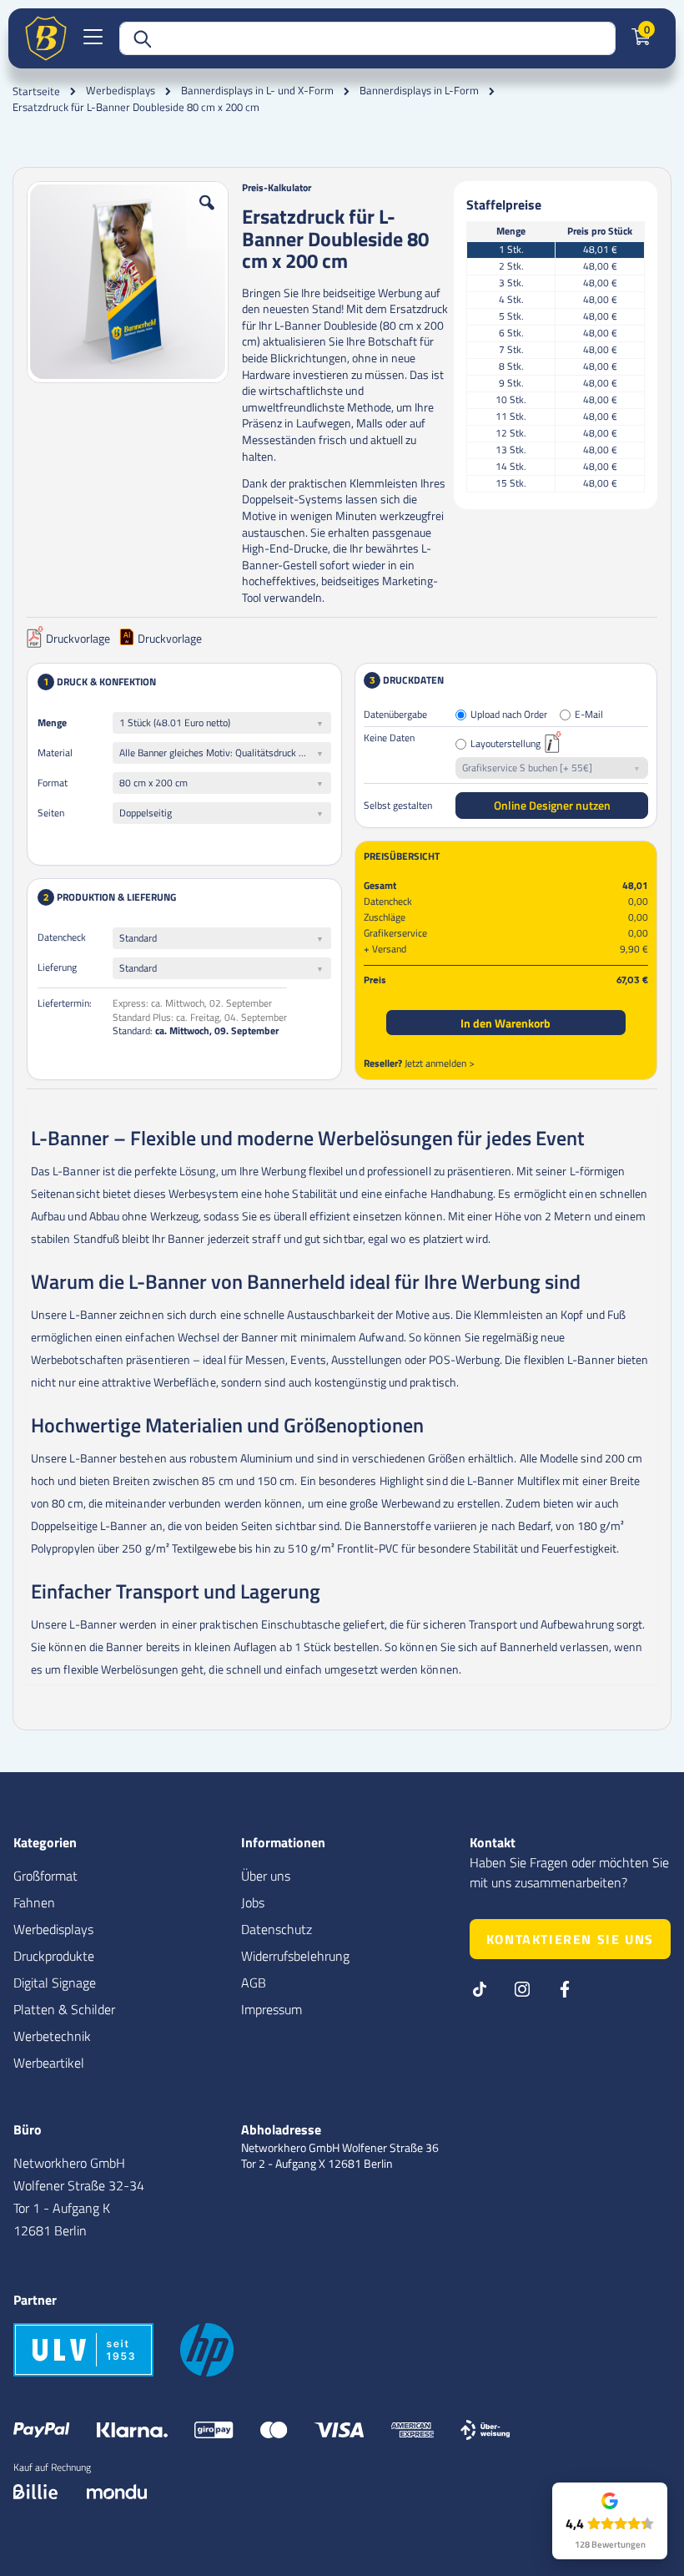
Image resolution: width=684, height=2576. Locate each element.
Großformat (45, 1876)
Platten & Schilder (64, 2009)
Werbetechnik (52, 2036)
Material (55, 753)
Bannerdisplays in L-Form (419, 91)
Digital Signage (55, 1983)
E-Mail (589, 715)
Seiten (51, 813)
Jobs (253, 1902)
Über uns (266, 1876)
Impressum (272, 2009)
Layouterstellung (505, 744)
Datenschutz (277, 1929)
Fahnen (34, 1902)
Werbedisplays (121, 91)
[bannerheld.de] (46, 38)
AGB (254, 1983)
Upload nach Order (509, 715)
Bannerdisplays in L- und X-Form (257, 91)
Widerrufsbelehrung (295, 1956)
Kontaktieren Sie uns (570, 1939)
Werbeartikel (49, 2063)
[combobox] (367, 38)
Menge (52, 722)
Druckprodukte (54, 1956)
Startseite (36, 91)
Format (53, 783)
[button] (207, 215)
